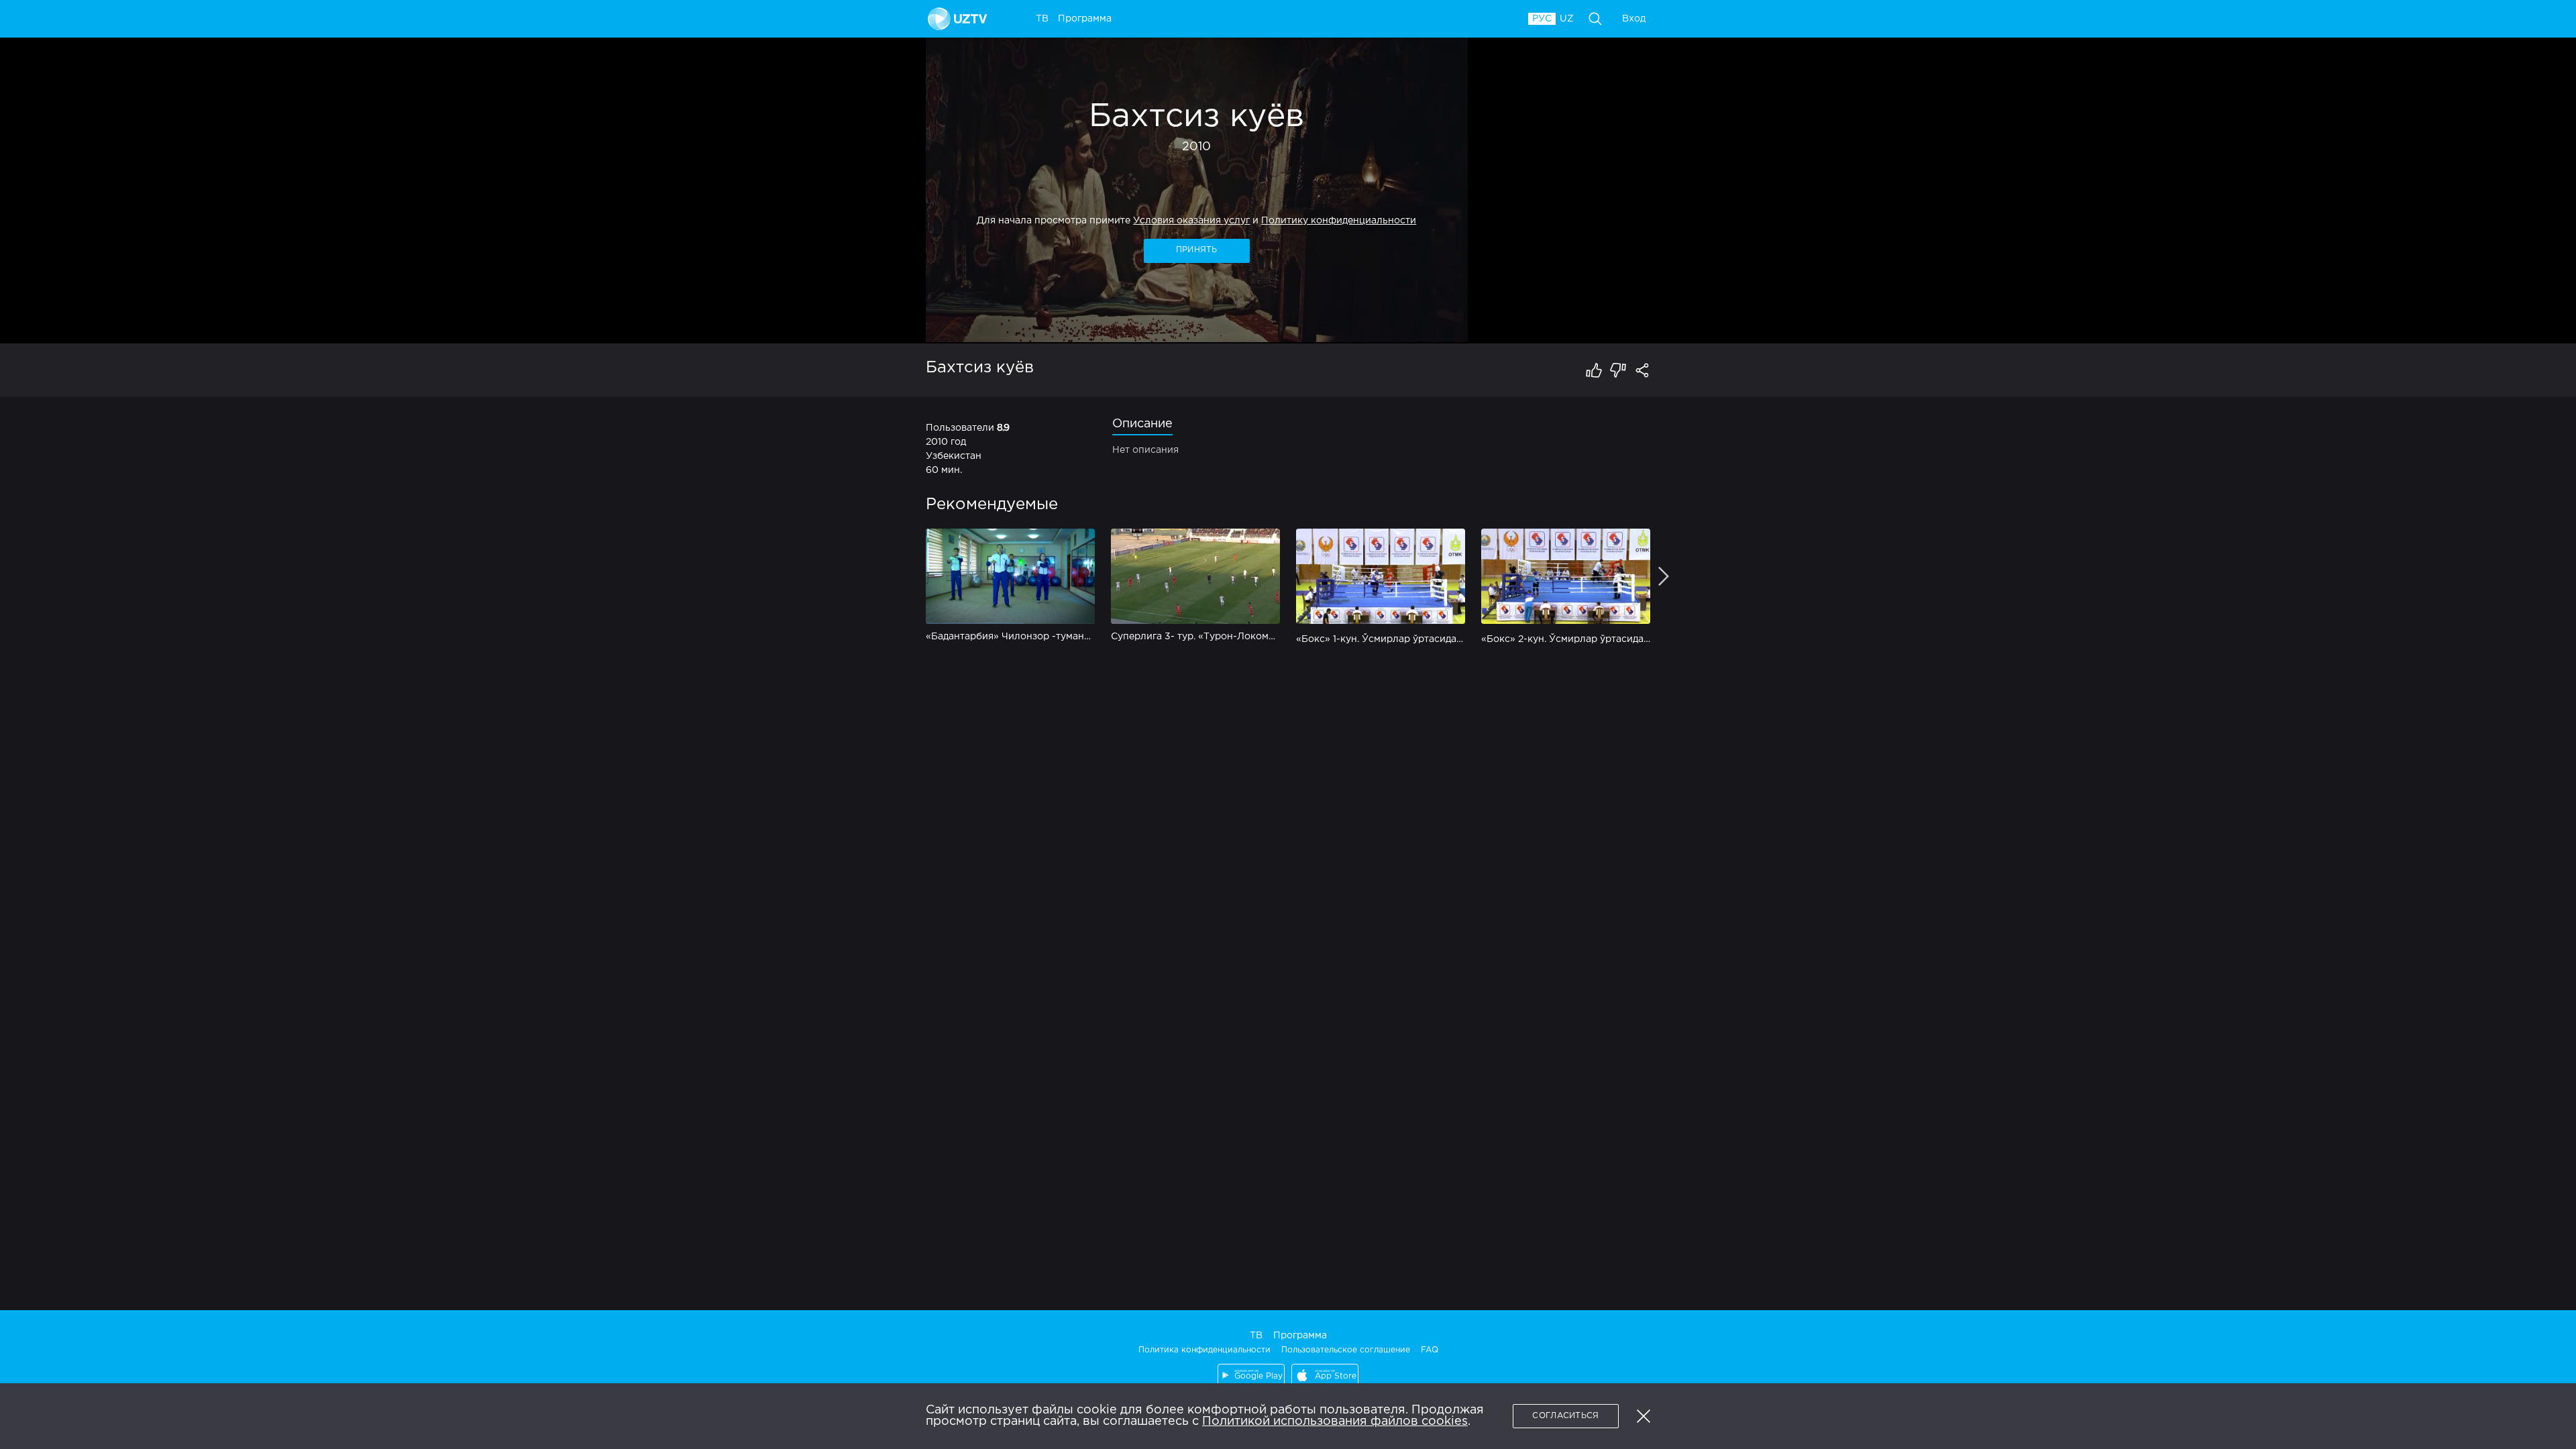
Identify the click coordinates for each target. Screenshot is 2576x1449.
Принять (1197, 250)
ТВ (1256, 1336)
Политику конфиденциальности (1339, 221)
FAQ (1430, 1350)
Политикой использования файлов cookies (1335, 1421)
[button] (1644, 1416)
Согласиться (1565, 1416)
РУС (1542, 19)
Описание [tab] (1142, 424)
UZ (1567, 19)
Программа (1300, 1336)
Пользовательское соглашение (1346, 1350)
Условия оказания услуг (1191, 221)
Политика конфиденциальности (1204, 1350)
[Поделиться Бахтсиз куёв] (1642, 370)
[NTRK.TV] (960, 19)
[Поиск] (1595, 19)
